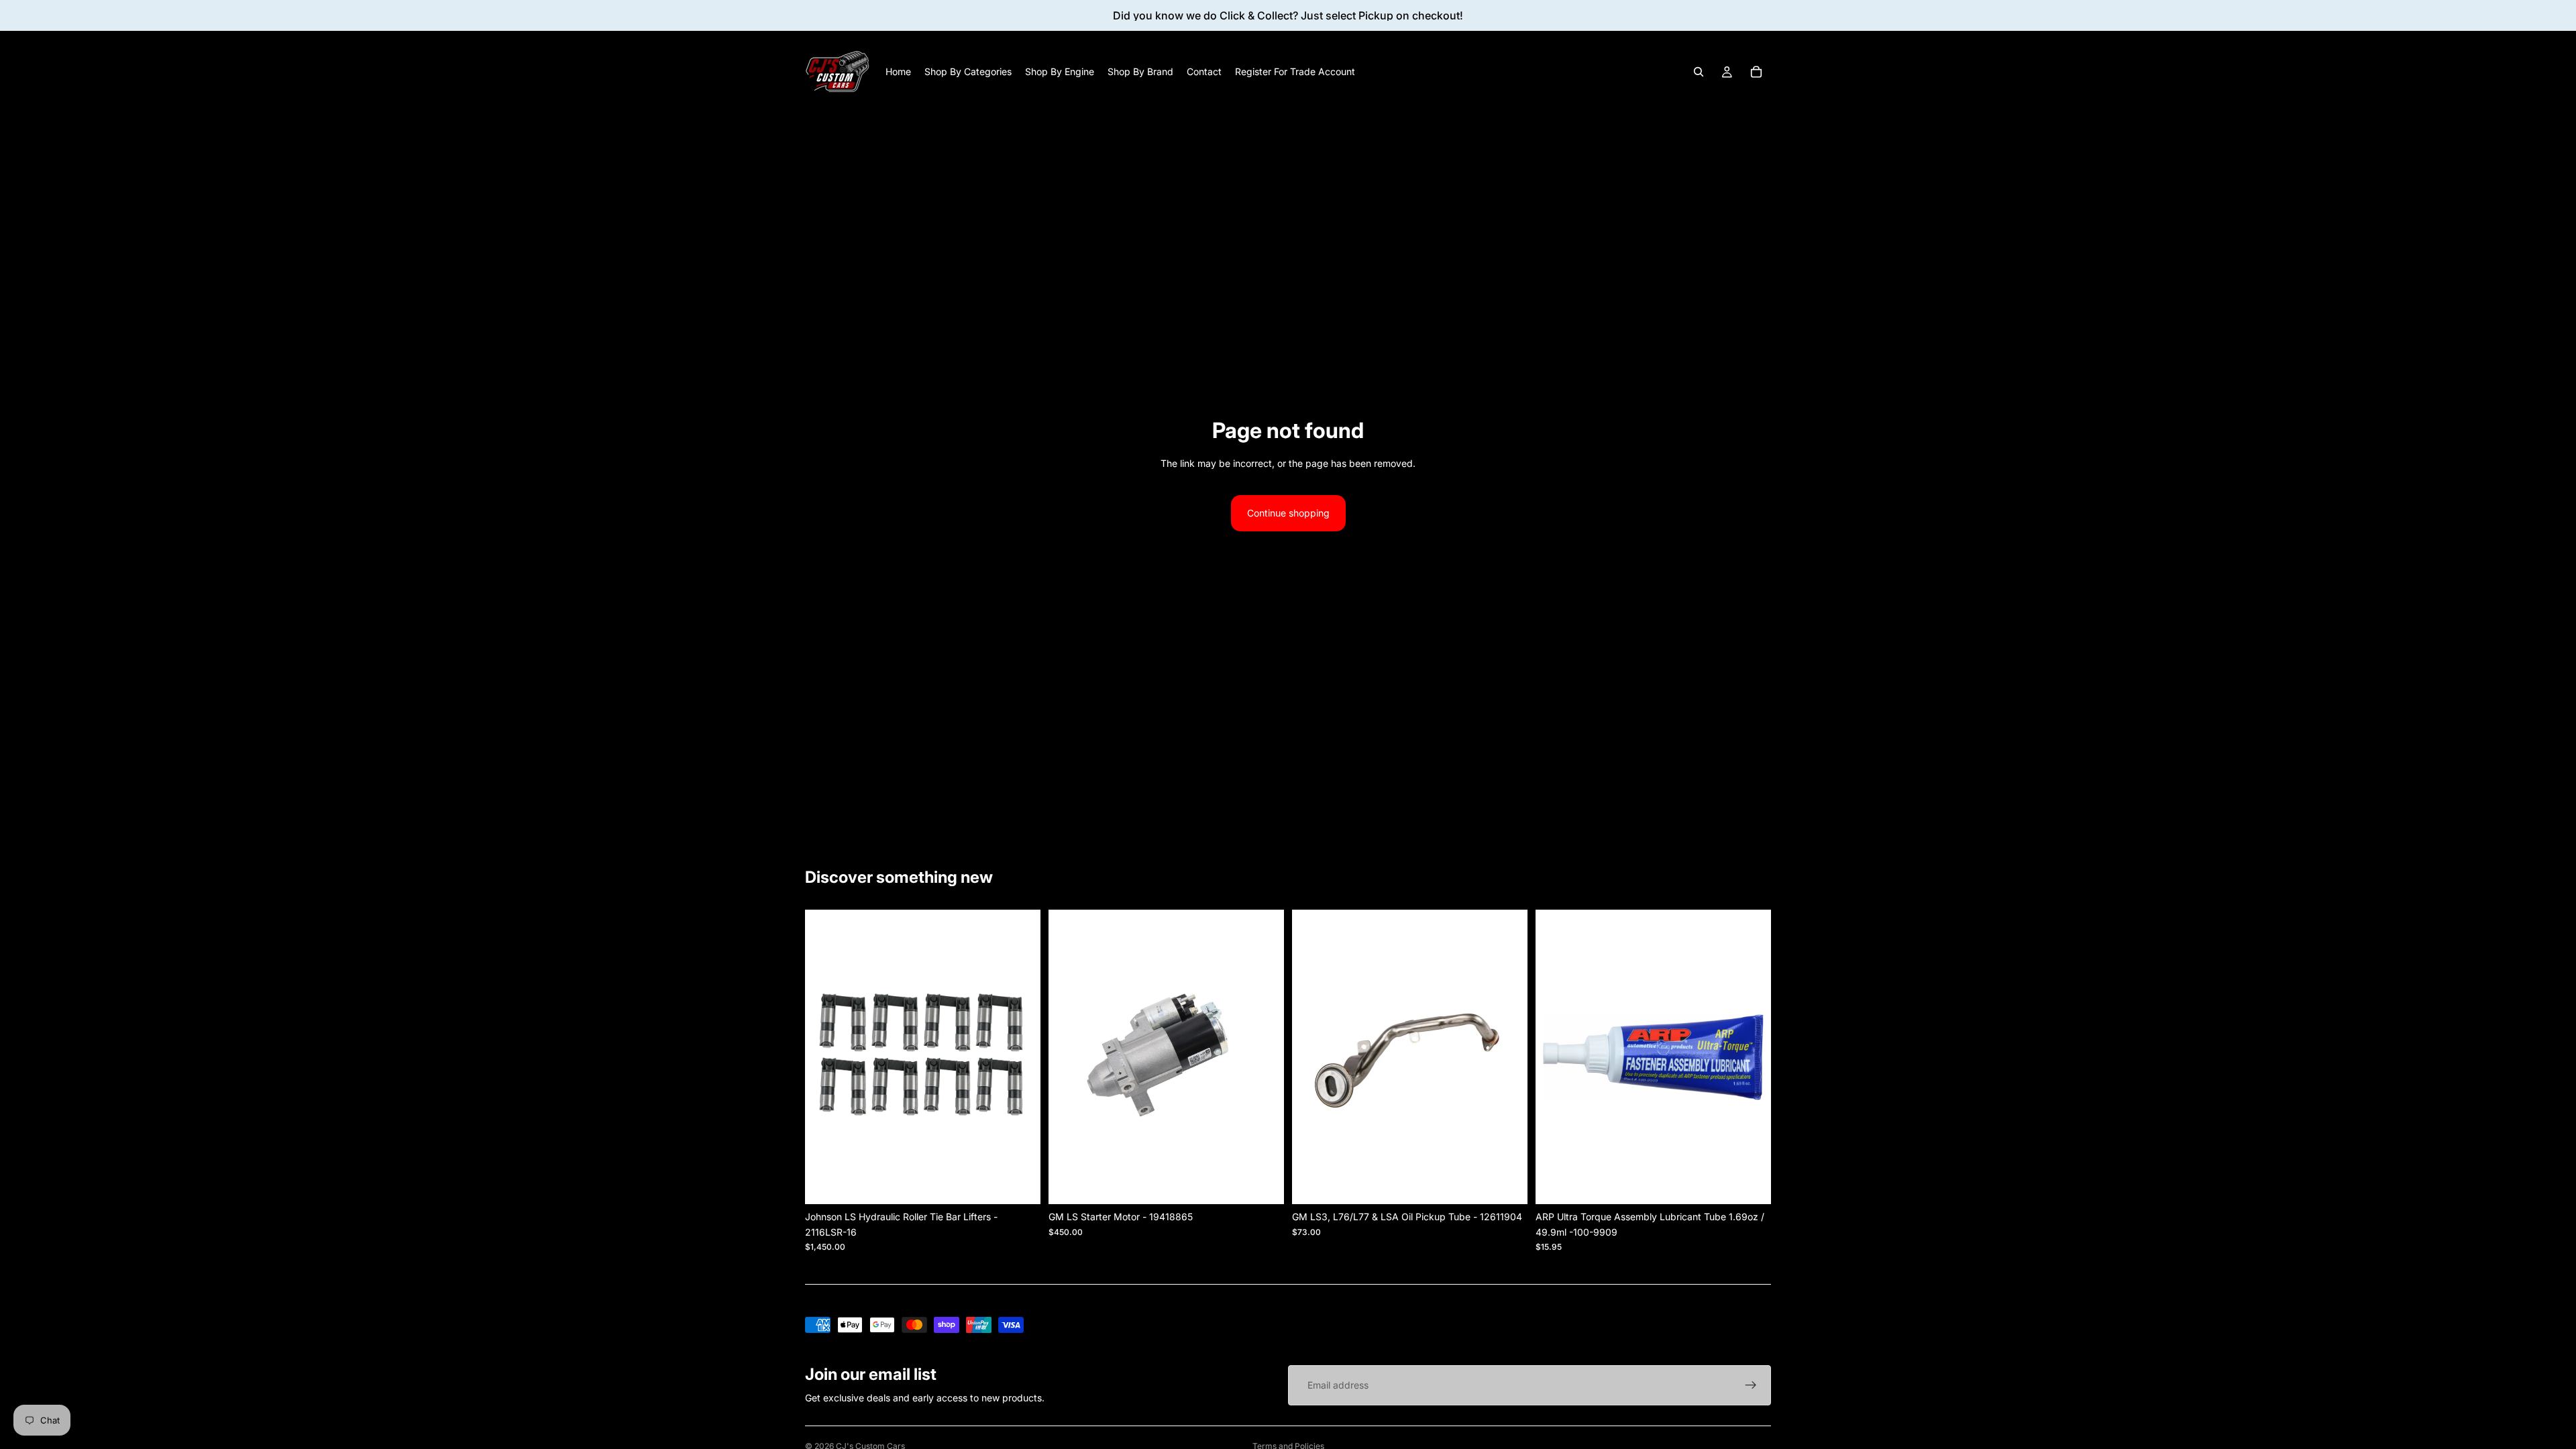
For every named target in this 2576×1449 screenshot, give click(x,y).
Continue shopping (1288, 513)
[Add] (1507, 1183)
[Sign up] (1751, 1385)
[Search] (1699, 72)
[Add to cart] (1020, 1183)
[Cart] (1756, 72)
